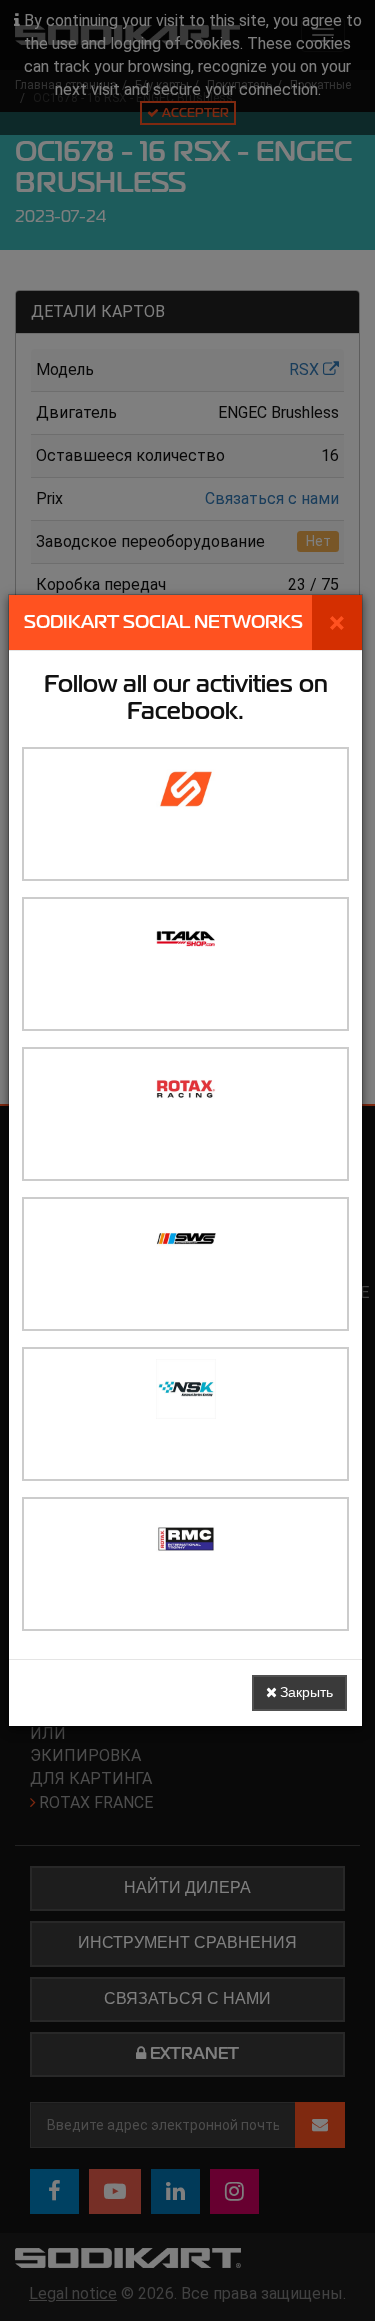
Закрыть (305, 1692)
